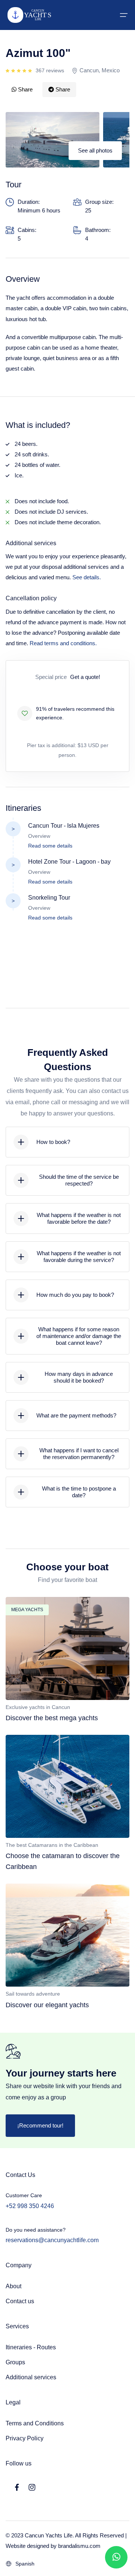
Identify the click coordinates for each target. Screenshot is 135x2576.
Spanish (25, 2564)
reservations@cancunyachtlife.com (52, 2240)
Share (25, 89)
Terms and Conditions (35, 2423)
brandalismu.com (79, 2546)
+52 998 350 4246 (30, 2206)
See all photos (95, 150)
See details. (87, 577)
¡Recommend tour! (40, 2125)
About (13, 2286)
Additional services (31, 2377)
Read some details (50, 846)
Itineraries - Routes (31, 2347)
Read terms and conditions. (63, 643)
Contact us (20, 2301)
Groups (15, 2362)
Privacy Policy (25, 2438)
